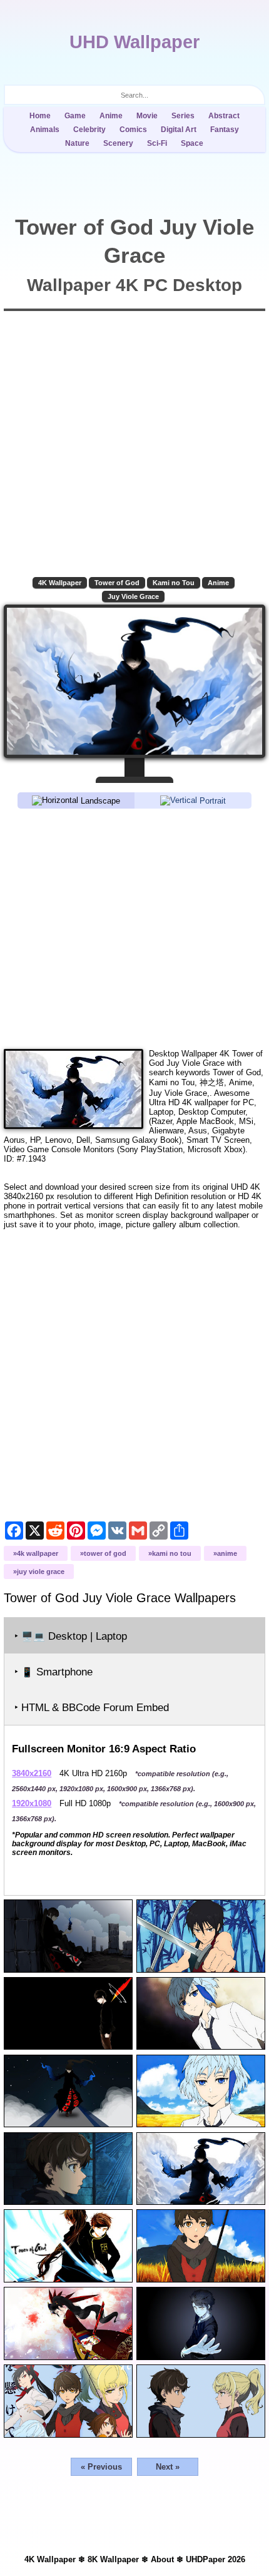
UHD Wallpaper (134, 42)
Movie (147, 116)
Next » (168, 2467)
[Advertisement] (134, 928)
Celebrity (89, 130)
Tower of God (117, 583)
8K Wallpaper (113, 2559)
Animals (45, 130)
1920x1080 (32, 1803)
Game (75, 116)
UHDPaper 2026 (216, 2559)
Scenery (118, 143)
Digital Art (179, 130)
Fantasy (225, 130)
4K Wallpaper (60, 583)
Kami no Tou (174, 583)
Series (183, 116)
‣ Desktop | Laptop (71, 1636)
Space (192, 143)
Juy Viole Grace (133, 596)
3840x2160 (32, 1773)
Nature (77, 143)
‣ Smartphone (53, 1672)
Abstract (224, 116)
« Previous (101, 2467)
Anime (111, 116)
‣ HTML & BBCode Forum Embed (92, 1708)
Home (40, 116)
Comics (133, 130)
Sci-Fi (157, 143)
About (162, 2559)
